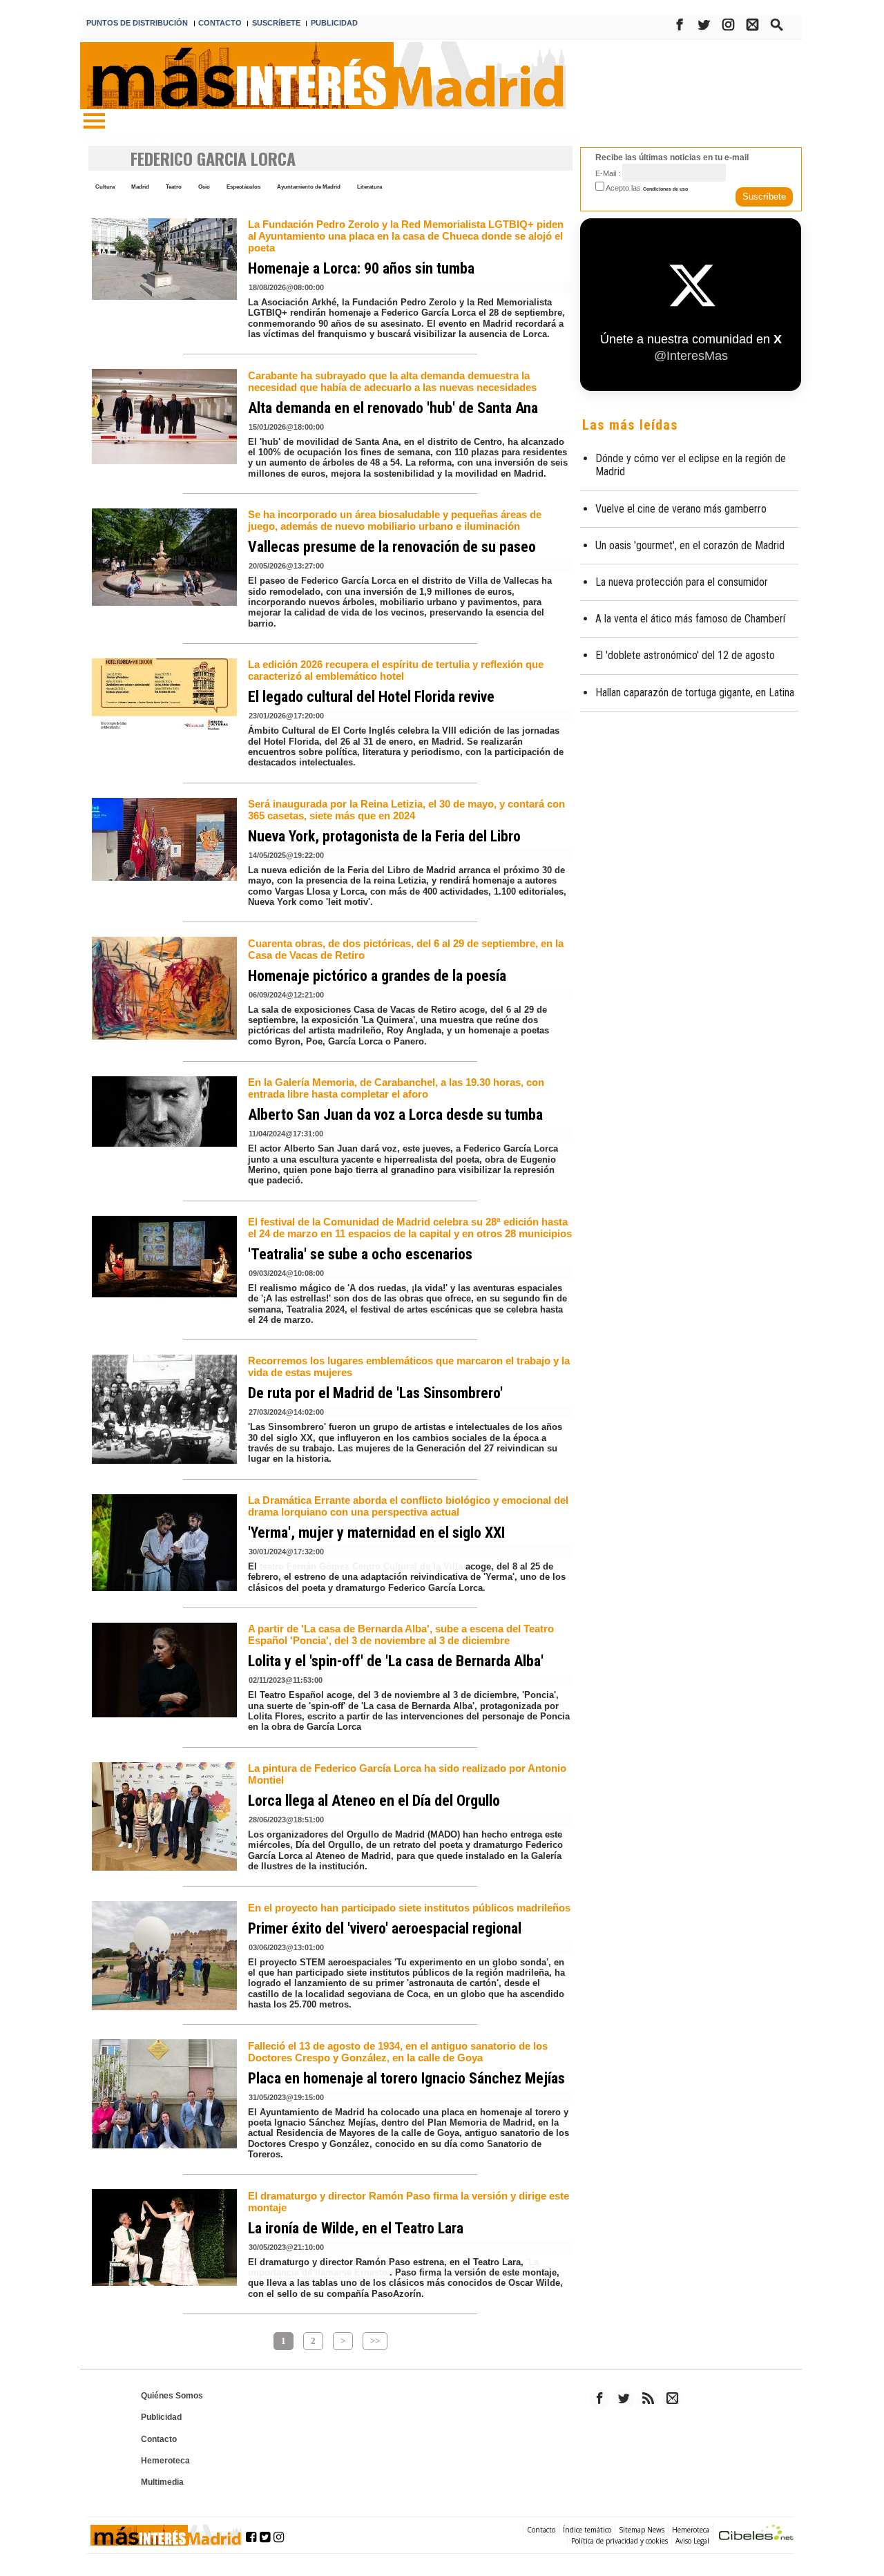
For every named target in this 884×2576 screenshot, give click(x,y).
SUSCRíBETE (276, 23)
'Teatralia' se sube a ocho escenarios (360, 1254)
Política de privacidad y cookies (619, 2541)
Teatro (174, 187)
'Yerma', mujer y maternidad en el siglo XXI (376, 1533)
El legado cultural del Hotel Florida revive (371, 697)
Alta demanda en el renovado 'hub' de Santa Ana (393, 408)
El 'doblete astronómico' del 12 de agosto (685, 655)
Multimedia (162, 2482)
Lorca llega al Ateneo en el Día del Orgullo (374, 1801)
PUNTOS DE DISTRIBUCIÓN (137, 23)
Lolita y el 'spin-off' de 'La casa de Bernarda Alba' (396, 1661)
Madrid (140, 187)
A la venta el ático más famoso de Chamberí (690, 619)
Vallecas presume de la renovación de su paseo (392, 547)
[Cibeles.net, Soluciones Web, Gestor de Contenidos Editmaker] (756, 2534)
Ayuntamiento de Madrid (309, 187)
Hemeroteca (165, 2461)
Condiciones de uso (665, 189)
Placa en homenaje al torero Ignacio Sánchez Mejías (406, 2078)
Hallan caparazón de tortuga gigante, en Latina (695, 693)
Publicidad (161, 2417)
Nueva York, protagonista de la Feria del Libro (384, 836)
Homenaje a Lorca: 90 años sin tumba (361, 268)
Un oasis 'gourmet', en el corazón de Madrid (690, 545)
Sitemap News (642, 2530)
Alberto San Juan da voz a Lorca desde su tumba (395, 1115)
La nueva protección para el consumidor (682, 582)
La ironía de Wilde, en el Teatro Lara (356, 2228)
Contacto (159, 2439)
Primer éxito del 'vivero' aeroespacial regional (385, 1928)
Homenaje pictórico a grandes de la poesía (377, 976)
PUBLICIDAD (334, 23)
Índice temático (587, 2530)
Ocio (204, 187)
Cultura (105, 187)
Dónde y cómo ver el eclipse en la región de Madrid (691, 465)
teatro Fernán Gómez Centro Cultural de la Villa (361, 1566)
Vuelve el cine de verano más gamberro (681, 509)
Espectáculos (243, 187)
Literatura (369, 187)
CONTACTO (220, 23)
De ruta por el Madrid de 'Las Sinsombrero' (375, 1393)
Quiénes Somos (172, 2396)
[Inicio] (94, 122)
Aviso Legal (692, 2541)
